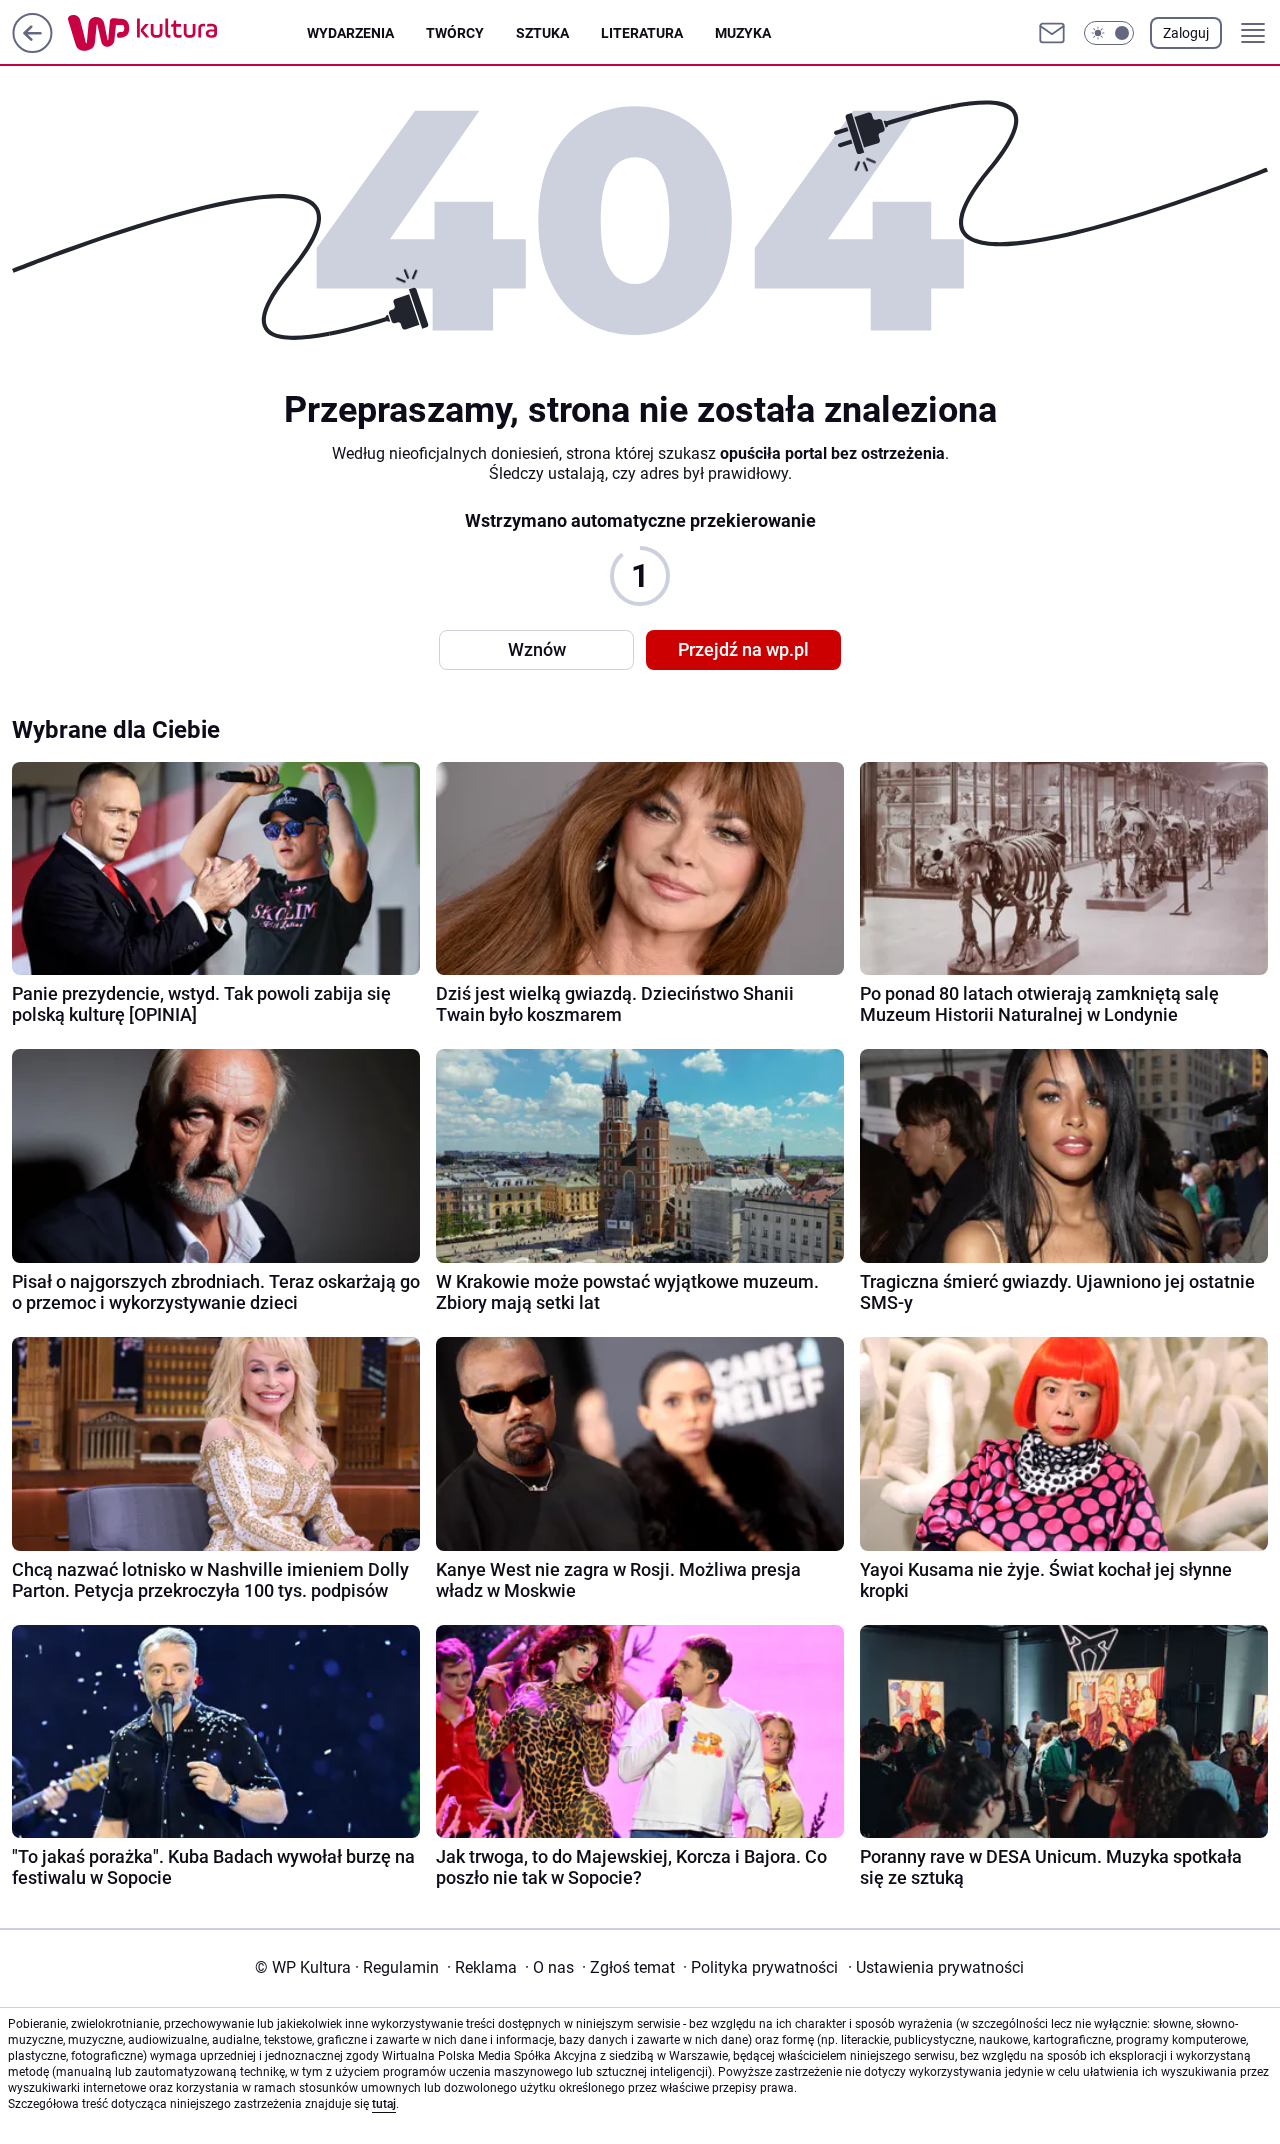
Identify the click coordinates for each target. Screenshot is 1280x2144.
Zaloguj (1186, 33)
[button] (1109, 33)
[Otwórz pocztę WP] (1052, 33)
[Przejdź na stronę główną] (32, 47)
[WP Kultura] (187, 33)
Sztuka (542, 33)
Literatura (642, 33)
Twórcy (455, 33)
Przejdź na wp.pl (743, 649)
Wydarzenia (350, 33)
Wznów (537, 649)
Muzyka (743, 33)
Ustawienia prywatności (936, 1967)
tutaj (384, 2104)
